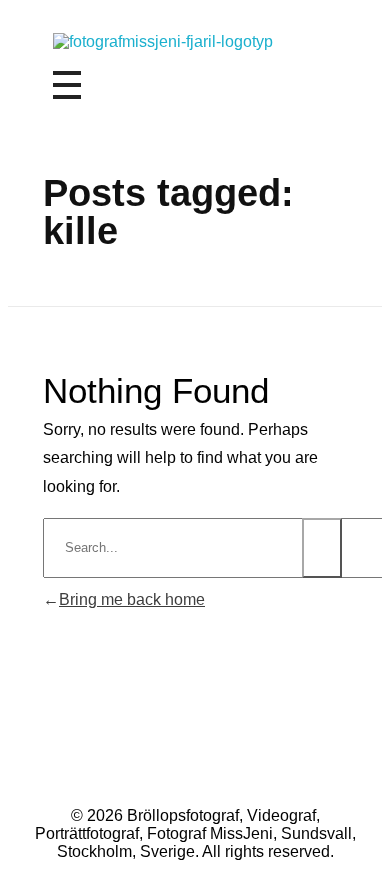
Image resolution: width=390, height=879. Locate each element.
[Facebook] (223, 762)
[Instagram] (168, 762)
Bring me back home (132, 599)
